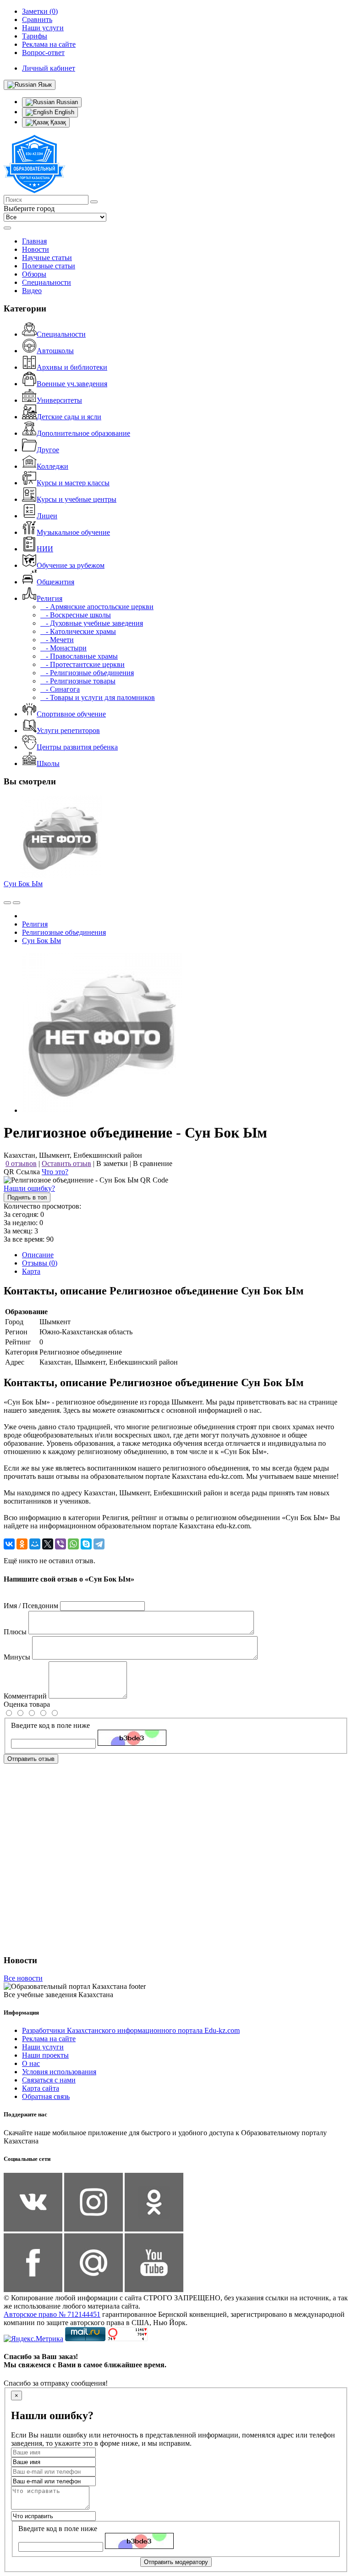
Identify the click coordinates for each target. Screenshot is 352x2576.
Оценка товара (27, 1704)
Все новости (23, 1978)
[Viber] (60, 1544)
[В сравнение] (7, 903)
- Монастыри (63, 648)
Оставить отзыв (66, 1163)
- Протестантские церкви (82, 664)
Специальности (47, 282)
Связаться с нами (49, 2080)
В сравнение (153, 1163)
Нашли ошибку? (29, 1188)
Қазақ (57, 122)
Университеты (59, 400)
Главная (34, 241)
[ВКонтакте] (9, 1544)
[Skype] (86, 1544)
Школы (48, 763)
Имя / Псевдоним (31, 1606)
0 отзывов (21, 1163)
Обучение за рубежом (71, 565)
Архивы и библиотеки (72, 367)
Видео (32, 291)
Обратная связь (46, 2096)
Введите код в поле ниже (50, 1725)
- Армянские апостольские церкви (97, 607)
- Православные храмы (79, 656)
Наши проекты (45, 2055)
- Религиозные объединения (87, 673)
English (63, 112)
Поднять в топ (27, 1197)
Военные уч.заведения (72, 384)
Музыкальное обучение (73, 532)
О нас (31, 2063)
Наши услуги (43, 2047)
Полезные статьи (49, 266)
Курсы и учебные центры (77, 499)
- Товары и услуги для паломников (98, 697)
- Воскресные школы (76, 615)
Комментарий (25, 1696)
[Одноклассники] (22, 1544)
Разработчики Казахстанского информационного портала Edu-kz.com (131, 2030)
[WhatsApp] (73, 1544)
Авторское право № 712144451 (52, 2314)
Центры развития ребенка (77, 747)
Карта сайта (41, 2088)
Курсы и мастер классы (73, 483)
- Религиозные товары (78, 681)
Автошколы (55, 351)
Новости (36, 249)
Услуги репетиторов (68, 730)
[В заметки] (16, 903)
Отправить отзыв (31, 1759)
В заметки (112, 1163)
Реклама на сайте (49, 2039)
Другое (48, 450)
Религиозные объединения (64, 932)
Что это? (55, 1172)
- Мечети (57, 640)
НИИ (45, 549)
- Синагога (60, 689)
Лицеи (47, 516)
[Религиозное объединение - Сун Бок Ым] (102, 1110)
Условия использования (59, 2072)
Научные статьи (47, 258)
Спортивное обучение (71, 714)
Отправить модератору (176, 2562)
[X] (48, 1544)
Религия (49, 598)
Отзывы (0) (40, 1263)
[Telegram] (99, 1544)
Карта (31, 1271)
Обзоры (34, 274)
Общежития (55, 582)
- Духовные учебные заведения (92, 623)
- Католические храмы (78, 631)
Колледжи (52, 466)
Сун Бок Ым (23, 884)
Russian (66, 102)
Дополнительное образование (83, 433)
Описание (38, 1255)
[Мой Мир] (35, 1544)
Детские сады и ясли (69, 417)
